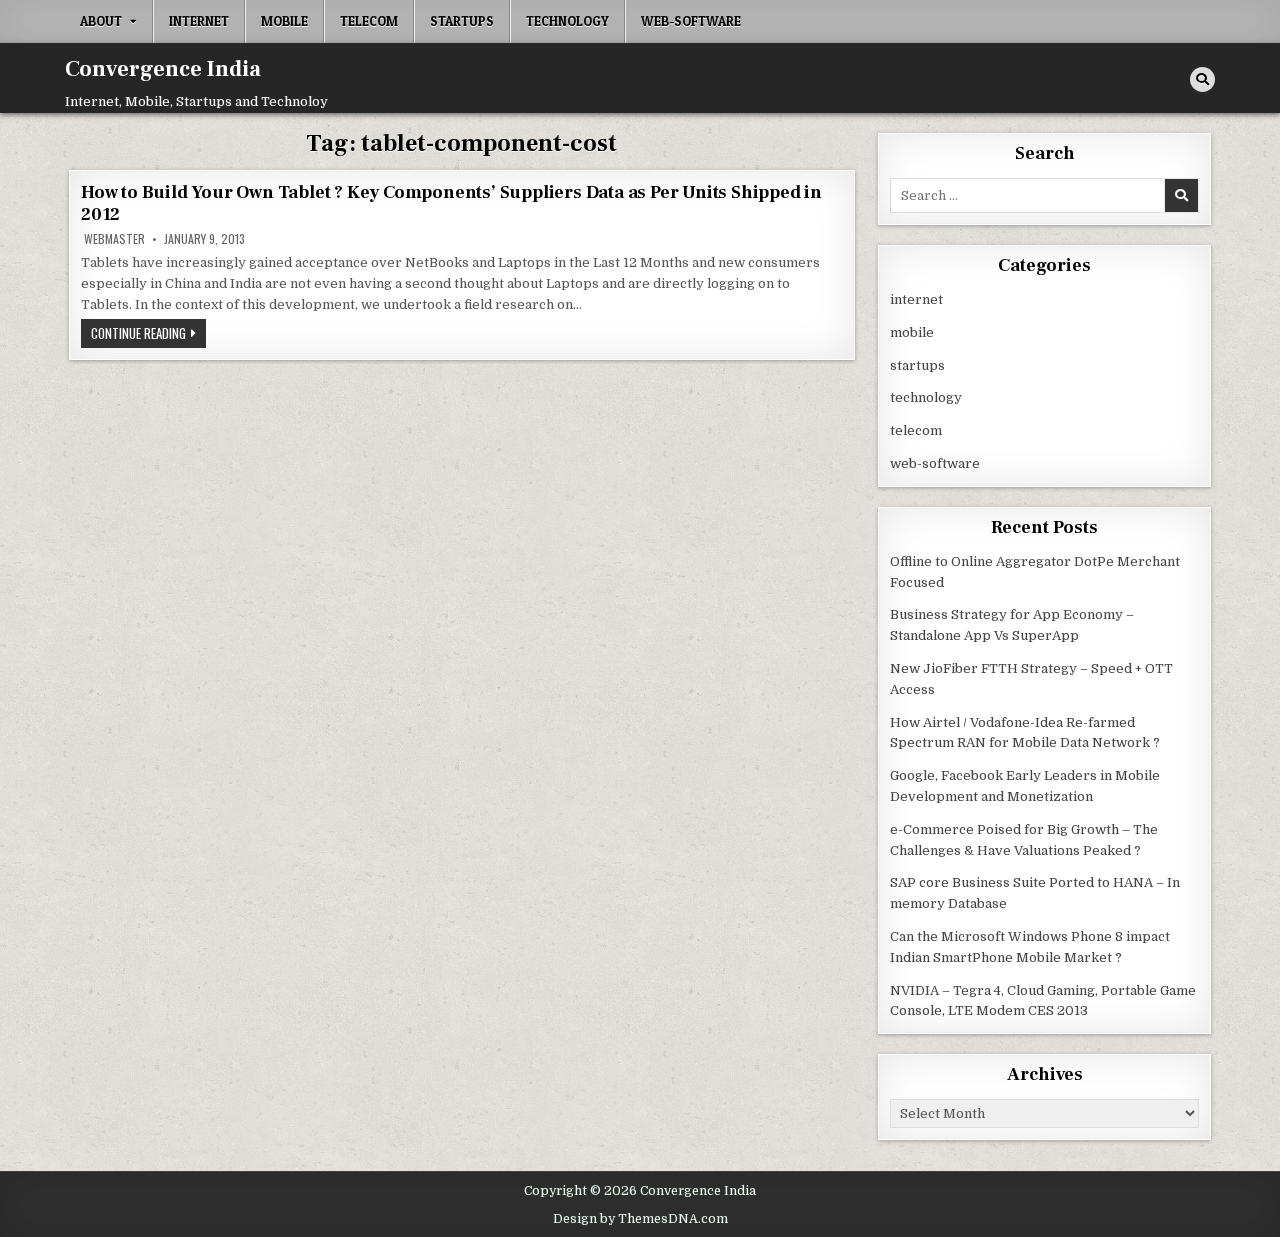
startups (462, 21)
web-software (691, 21)
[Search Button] (1202, 79)
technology (567, 21)
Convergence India (163, 69)
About (101, 21)
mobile (284, 21)
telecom (369, 21)
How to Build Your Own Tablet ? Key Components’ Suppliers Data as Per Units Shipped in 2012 (451, 203)
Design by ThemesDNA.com (640, 1219)
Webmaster (114, 239)
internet (199, 21)
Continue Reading (148, 335)
